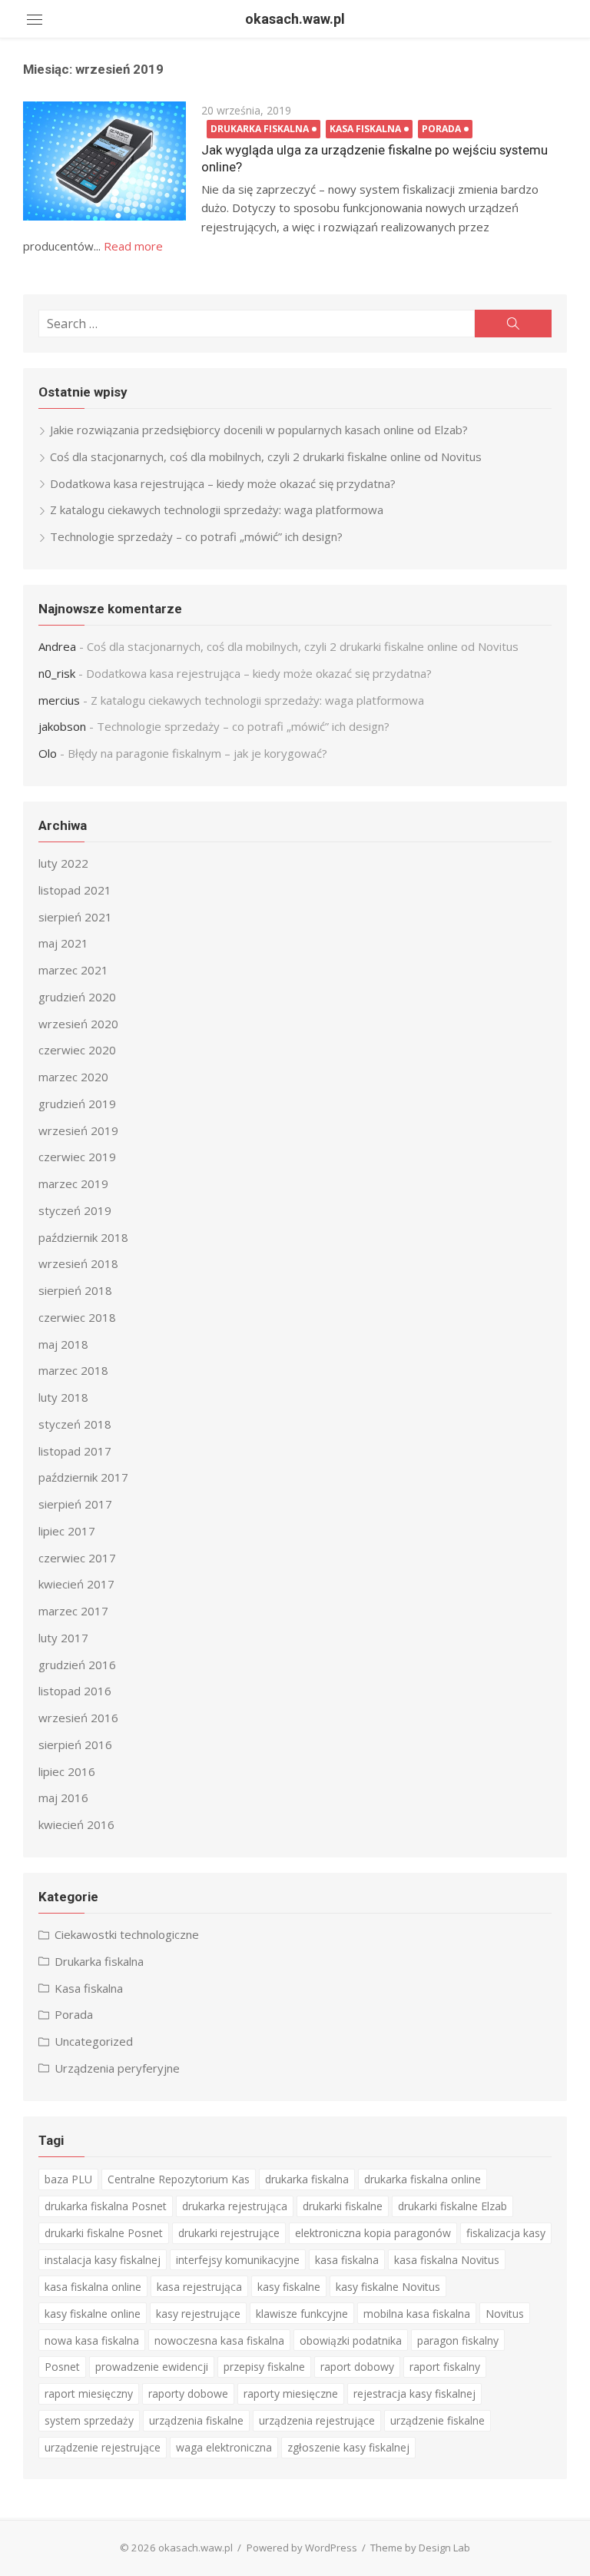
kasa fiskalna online (93, 2287)
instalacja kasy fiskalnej (103, 2260)
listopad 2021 (75, 890)
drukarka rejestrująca (235, 2206)
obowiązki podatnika (351, 2340)
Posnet (62, 2367)
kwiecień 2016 (76, 1824)
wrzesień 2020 (78, 1024)
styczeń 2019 (75, 1210)
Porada (441, 129)
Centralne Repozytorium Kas (179, 2179)
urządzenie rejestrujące (103, 2447)
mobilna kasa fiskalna (417, 2314)
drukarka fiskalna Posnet (106, 2206)
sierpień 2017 (75, 1504)
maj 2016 (63, 1798)
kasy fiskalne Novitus (388, 2287)
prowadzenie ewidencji (152, 2367)
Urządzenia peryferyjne (117, 2068)
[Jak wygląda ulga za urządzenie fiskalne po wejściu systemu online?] (104, 161)
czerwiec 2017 (77, 1558)
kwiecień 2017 (76, 1584)
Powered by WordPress (302, 2548)
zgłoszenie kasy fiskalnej (348, 2447)
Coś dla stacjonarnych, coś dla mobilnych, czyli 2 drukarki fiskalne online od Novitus (266, 456)
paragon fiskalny (458, 2340)
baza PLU (68, 2179)
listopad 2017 (75, 1451)
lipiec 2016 (67, 1771)
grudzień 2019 (77, 1104)
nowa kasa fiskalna (92, 2340)
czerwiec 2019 (77, 1157)
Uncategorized (94, 2041)
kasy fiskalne (289, 2287)
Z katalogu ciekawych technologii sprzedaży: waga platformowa (217, 510)
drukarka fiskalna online (423, 2179)
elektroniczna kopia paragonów (373, 2233)
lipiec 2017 (67, 1531)
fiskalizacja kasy (506, 2233)
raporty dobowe (188, 2393)
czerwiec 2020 (77, 1050)
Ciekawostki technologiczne (127, 1934)
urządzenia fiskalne (196, 2420)
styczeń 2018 (75, 1424)
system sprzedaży (89, 2420)
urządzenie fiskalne (438, 2420)
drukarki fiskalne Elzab (452, 2206)
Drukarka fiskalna (260, 129)
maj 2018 (63, 1344)
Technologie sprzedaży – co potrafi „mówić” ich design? (196, 536)
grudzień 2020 (77, 997)
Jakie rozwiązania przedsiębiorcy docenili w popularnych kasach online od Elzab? (259, 430)
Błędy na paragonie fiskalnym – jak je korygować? (197, 753)
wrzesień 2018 (78, 1263)
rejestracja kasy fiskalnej (414, 2393)
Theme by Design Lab (420, 2548)
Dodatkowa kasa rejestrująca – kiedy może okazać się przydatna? (223, 483)
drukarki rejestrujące (229, 2233)
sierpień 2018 (75, 1290)
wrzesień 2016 (78, 1718)
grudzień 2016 (77, 1665)
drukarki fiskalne (343, 2206)
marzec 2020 (73, 1077)
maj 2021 (63, 943)
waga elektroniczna (224, 2447)
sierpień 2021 (75, 917)
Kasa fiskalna (365, 129)
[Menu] (35, 19)
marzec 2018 (73, 1370)
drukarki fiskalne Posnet (104, 2233)
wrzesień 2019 (78, 1130)
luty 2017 (63, 1638)
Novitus (505, 2314)
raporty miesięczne (291, 2393)
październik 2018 (83, 1237)
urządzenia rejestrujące (317, 2420)
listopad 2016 (75, 1691)
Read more (133, 246)
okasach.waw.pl (295, 19)
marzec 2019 (73, 1183)
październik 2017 (83, 1477)
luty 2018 (63, 1397)
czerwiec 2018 (77, 1317)
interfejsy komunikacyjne (238, 2260)
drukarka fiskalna (307, 2179)
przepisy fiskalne (264, 2367)
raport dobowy (357, 2367)
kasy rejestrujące (198, 2314)
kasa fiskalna (347, 2260)
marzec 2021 (73, 970)
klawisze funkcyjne (302, 2314)
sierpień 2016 (75, 1744)
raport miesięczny (89, 2393)
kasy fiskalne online (93, 2314)
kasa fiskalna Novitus (447, 2260)
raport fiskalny (445, 2367)
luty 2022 (63, 863)
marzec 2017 (73, 1611)
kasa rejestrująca (199, 2287)
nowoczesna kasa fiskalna (219, 2340)
